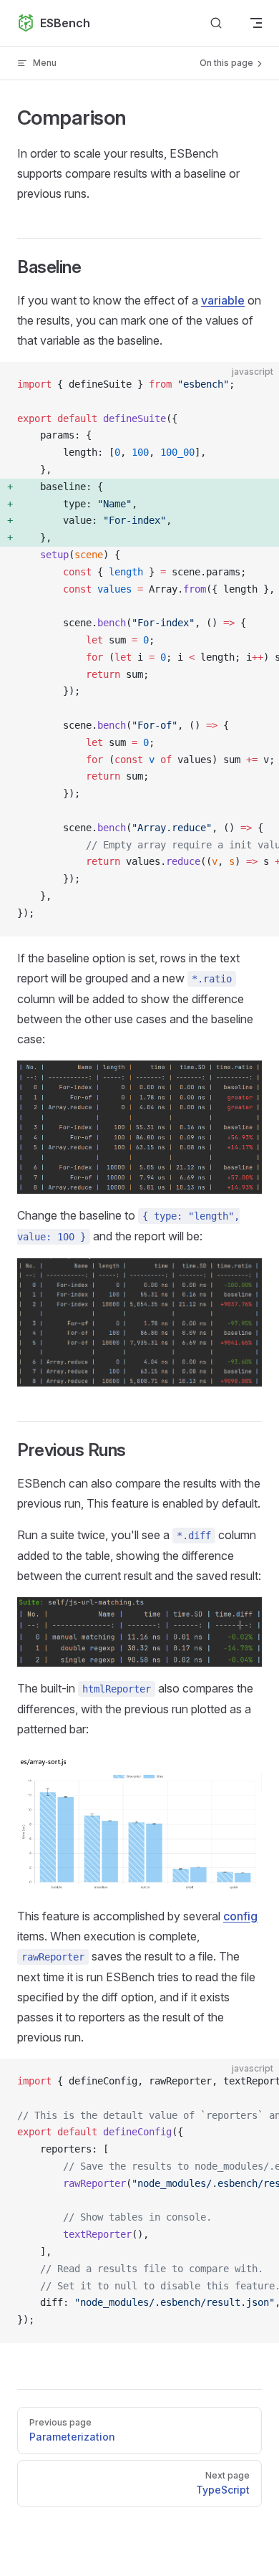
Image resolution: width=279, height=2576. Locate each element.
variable (223, 300)
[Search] (216, 23)
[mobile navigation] (256, 23)
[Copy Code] (256, 385)
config (240, 1916)
